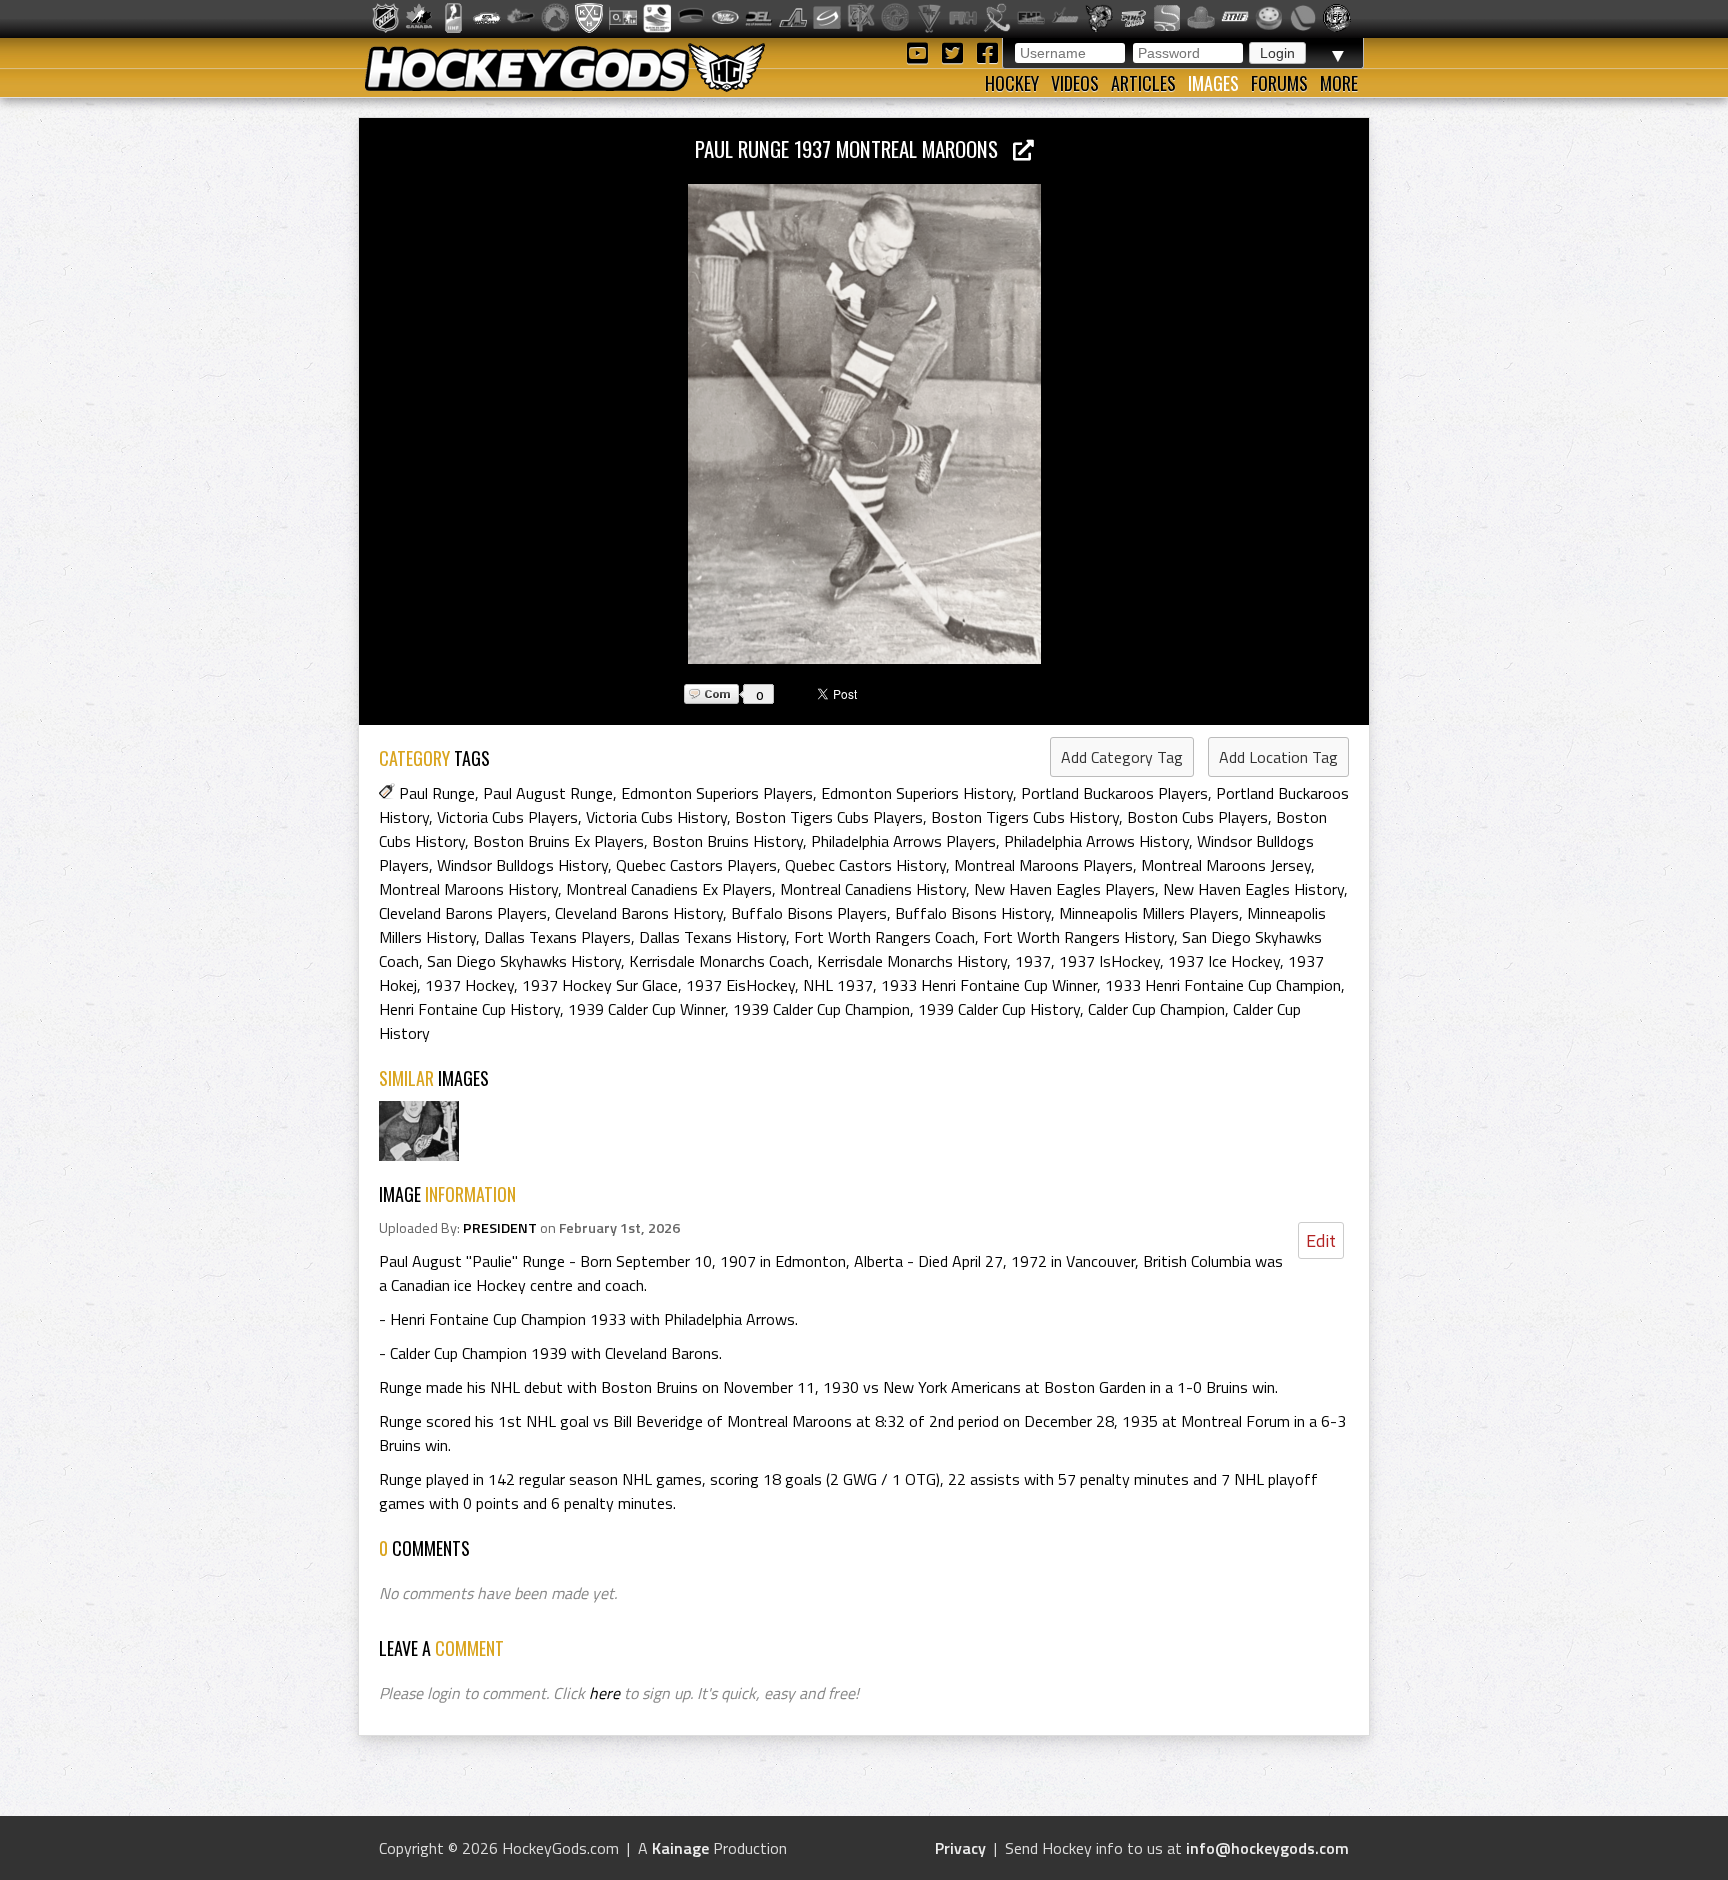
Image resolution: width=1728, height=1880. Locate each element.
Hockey (1012, 83)
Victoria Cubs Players (507, 817)
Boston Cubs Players (1197, 817)
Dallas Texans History (712, 937)
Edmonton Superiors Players (717, 793)
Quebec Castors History (865, 865)
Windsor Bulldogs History (522, 865)
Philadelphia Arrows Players (903, 841)
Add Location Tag (1278, 757)
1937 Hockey (469, 985)
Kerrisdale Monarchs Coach (719, 961)
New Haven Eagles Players (1064, 889)
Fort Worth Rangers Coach (884, 937)
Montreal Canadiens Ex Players (669, 889)
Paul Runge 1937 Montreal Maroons (854, 148)
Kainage (680, 1848)
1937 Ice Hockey (1224, 961)
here (604, 1693)
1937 (1033, 961)
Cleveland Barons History (639, 913)
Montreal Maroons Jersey (1226, 865)
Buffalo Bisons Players (809, 913)
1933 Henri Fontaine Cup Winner (989, 985)
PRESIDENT (500, 1228)
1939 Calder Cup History (999, 1009)
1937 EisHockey (740, 985)
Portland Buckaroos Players (1114, 793)
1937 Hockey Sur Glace (600, 985)
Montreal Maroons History (468, 889)
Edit (1321, 1240)
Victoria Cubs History (656, 817)
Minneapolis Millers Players (1149, 913)
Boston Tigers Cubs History (1025, 817)
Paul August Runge (548, 793)
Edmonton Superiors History (917, 793)
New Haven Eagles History (1253, 889)
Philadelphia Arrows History (1096, 841)
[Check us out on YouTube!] (920, 51)
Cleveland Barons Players (463, 913)
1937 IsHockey (1109, 961)
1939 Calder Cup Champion (821, 1009)
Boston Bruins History (727, 841)
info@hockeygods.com (1267, 1848)
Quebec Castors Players (696, 865)
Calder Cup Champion (1156, 1009)
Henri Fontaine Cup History (469, 1009)
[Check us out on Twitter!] (955, 51)
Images (1213, 83)
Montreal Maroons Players (1043, 865)
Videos (1075, 83)
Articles (1143, 83)
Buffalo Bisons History (973, 913)
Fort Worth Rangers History (1078, 937)
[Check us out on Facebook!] (987, 51)
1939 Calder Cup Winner (646, 1009)
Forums (1279, 83)
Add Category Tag (1122, 757)
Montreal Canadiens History (873, 889)
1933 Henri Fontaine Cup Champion (1223, 985)
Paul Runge (437, 793)
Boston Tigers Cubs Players (829, 817)
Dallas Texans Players (557, 937)
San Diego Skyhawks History (524, 961)
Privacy (960, 1848)
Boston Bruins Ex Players (558, 841)
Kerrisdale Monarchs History (912, 961)
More (1339, 83)
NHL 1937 (838, 985)
